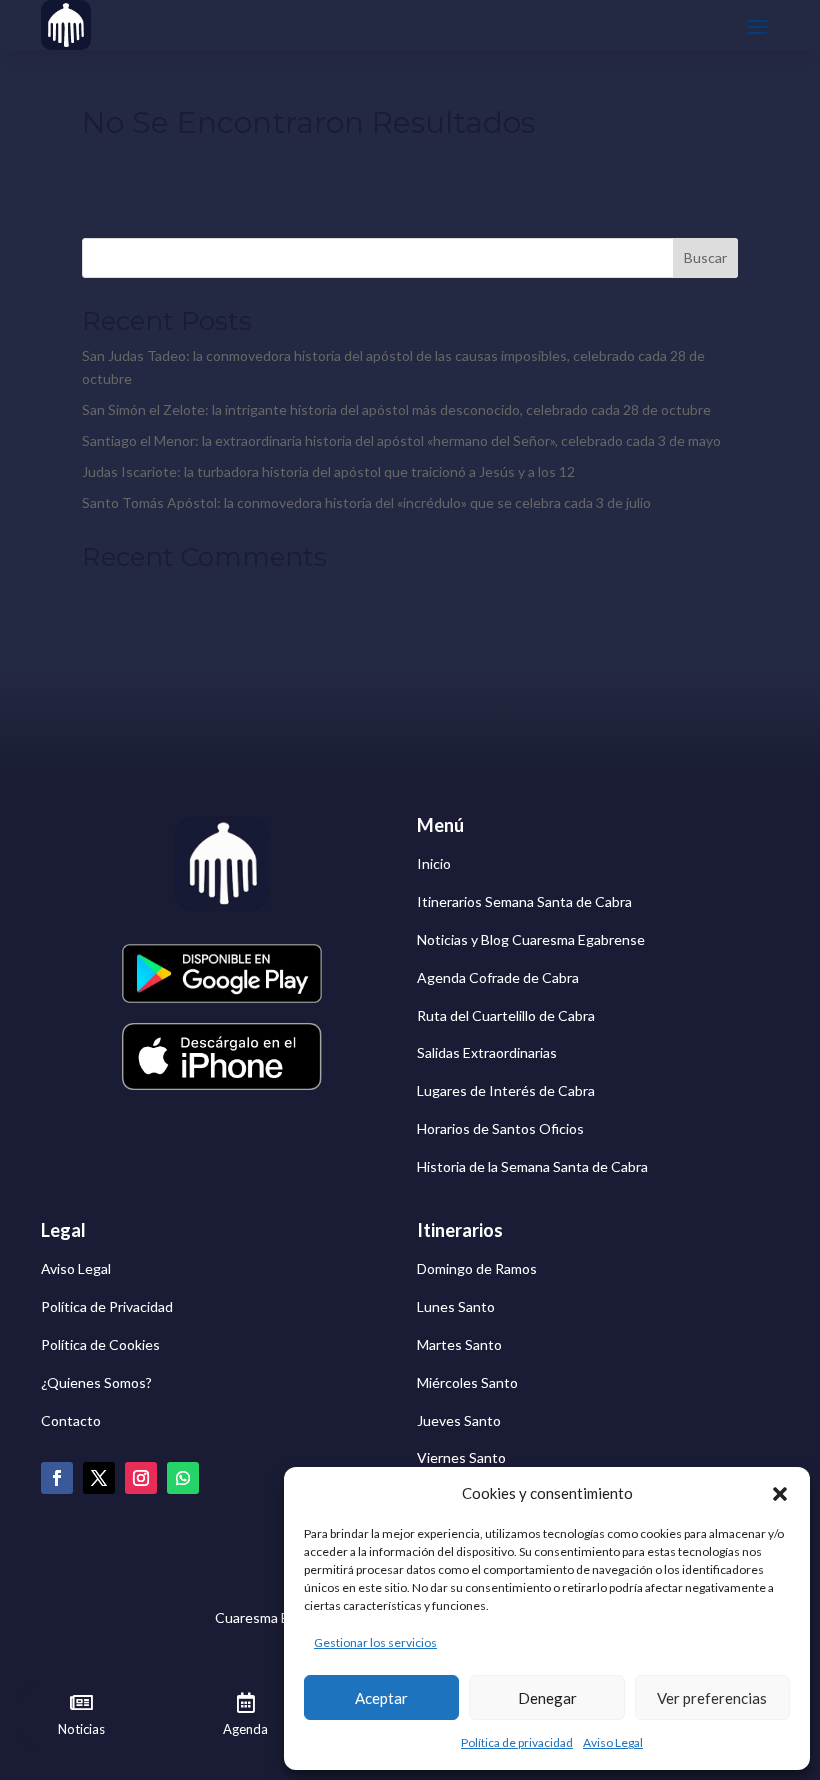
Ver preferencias (712, 1698)
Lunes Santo (456, 1306)
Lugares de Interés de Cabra (506, 1090)
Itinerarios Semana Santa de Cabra (524, 901)
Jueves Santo (459, 1420)
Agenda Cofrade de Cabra (498, 977)
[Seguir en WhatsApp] (183, 1478)
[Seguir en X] (99, 1478)
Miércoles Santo (467, 1382)
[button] (780, 1494)
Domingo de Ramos (477, 1268)
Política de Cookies (100, 1344)
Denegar (547, 1698)
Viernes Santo (461, 1457)
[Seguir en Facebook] (57, 1478)
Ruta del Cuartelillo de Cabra (506, 1015)
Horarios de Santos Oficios (500, 1128)
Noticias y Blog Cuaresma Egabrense (531, 939)
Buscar (705, 257)
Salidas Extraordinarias (487, 1052)
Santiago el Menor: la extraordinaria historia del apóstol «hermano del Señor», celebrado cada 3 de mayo (401, 440)
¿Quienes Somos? (96, 1382)
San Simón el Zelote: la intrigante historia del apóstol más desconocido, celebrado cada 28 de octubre (396, 409)
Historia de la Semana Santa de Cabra (532, 1166)
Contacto (71, 1420)
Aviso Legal (613, 1742)
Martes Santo (459, 1344)
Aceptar (381, 1698)
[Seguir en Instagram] (141, 1478)
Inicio (434, 863)
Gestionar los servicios (375, 1642)
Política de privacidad (517, 1742)
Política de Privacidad (107, 1306)
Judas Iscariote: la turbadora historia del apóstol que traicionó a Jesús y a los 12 (328, 471)
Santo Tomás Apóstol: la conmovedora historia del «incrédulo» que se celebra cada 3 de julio (366, 502)
